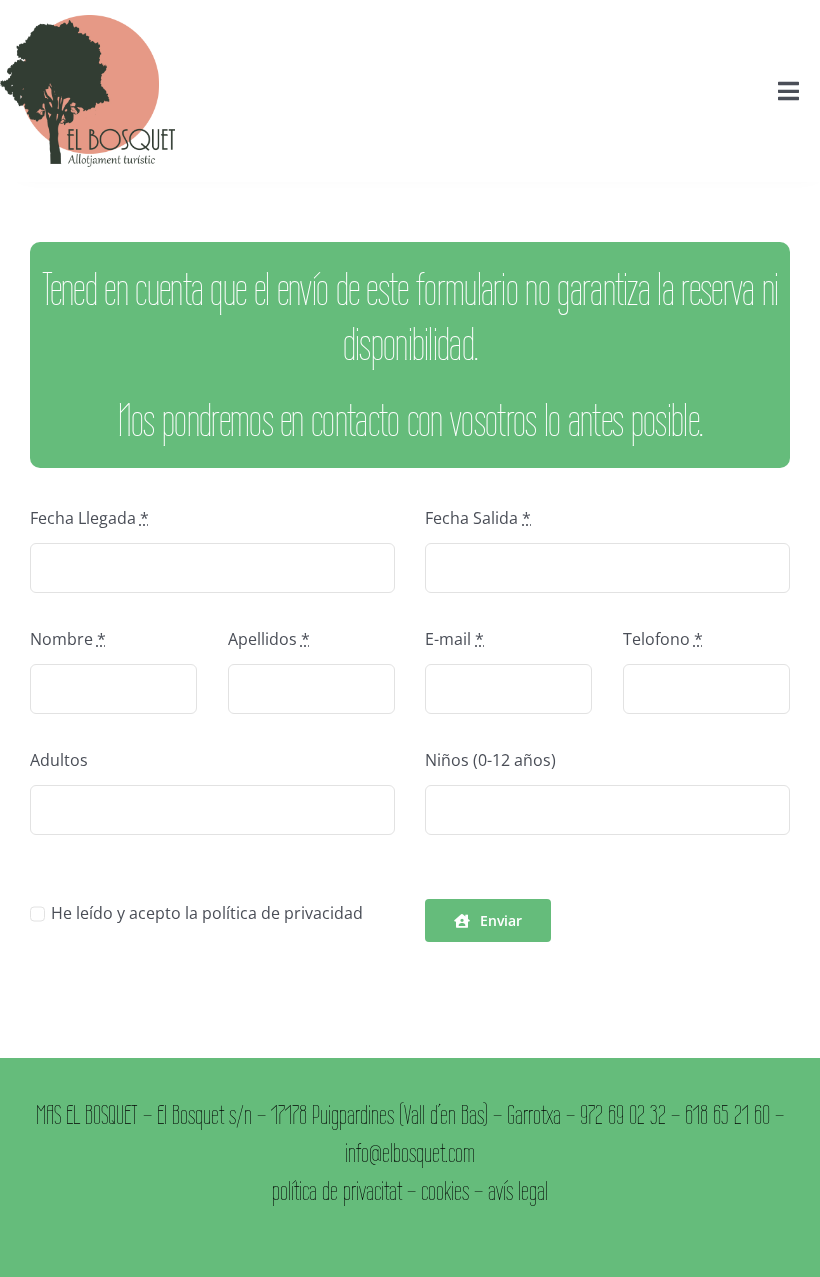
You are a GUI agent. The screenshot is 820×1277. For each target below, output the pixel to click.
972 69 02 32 (623, 1114)
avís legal (518, 1190)
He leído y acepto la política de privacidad (207, 913)
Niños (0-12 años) (490, 760)
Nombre (68, 639)
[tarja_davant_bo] (87, 23)
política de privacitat (337, 1190)
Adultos (59, 760)
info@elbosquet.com (410, 1152)
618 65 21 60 (727, 1114)
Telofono (663, 639)
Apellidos (269, 639)
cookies (445, 1190)
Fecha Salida (478, 518)
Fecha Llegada (89, 518)
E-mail (454, 639)
